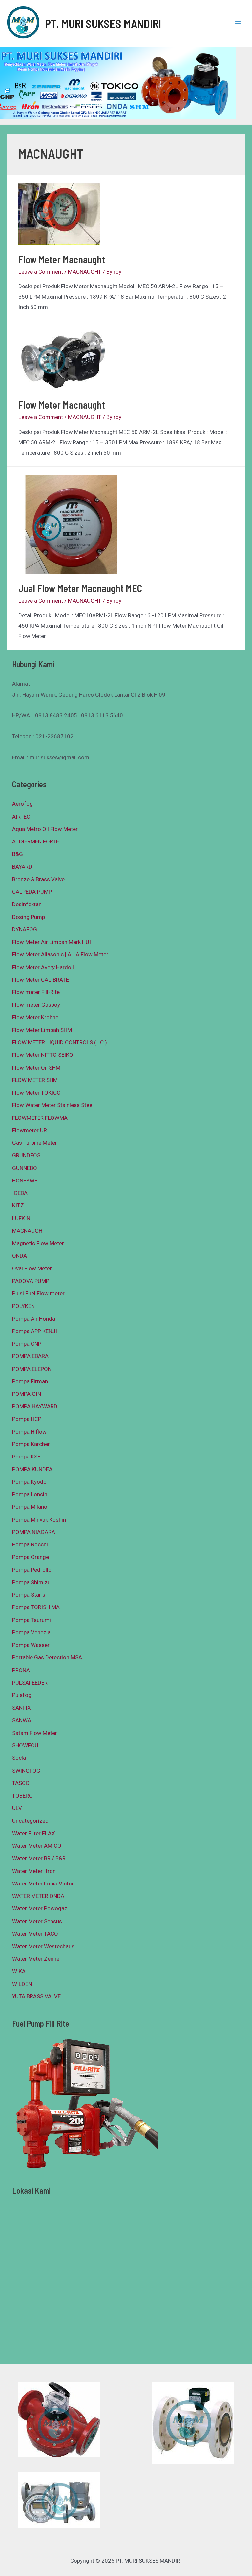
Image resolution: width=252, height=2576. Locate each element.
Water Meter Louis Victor (43, 1884)
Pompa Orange (31, 1557)
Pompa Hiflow (29, 1432)
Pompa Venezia (31, 1632)
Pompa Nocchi (30, 1544)
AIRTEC (21, 817)
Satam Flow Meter (35, 1733)
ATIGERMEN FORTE (36, 841)
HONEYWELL (28, 1181)
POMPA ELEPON (32, 1369)
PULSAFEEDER (30, 1683)
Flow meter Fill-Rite (36, 992)
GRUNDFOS (26, 1155)
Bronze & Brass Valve (38, 879)
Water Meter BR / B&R (39, 1858)
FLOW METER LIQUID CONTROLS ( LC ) (60, 1042)
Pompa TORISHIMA (36, 1607)
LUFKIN (21, 1218)
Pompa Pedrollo (32, 1570)
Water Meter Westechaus (43, 1946)
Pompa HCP (27, 1419)
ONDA (20, 1256)
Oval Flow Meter (32, 1268)
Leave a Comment (41, 272)
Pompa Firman (30, 1381)
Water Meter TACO (35, 1934)
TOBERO (22, 1796)
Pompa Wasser (31, 1645)
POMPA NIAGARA (34, 1532)
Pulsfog (22, 1695)
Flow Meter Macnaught (62, 259)
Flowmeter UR (30, 1130)
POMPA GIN (27, 1394)
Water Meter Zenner (37, 1959)
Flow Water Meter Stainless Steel (53, 1105)
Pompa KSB (26, 1457)
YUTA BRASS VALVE (36, 1996)
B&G (18, 854)
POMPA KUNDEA (32, 1469)
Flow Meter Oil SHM (36, 1068)
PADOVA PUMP (31, 1281)
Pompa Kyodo (29, 1482)
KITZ (18, 1205)
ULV (17, 1808)
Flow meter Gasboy (36, 1005)
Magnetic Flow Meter (38, 1243)
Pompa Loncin (30, 1494)
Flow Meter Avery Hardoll (43, 967)
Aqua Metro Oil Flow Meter (45, 829)
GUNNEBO (25, 1168)
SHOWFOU (25, 1745)
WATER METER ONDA (38, 1896)
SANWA (22, 1720)
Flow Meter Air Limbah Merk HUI (52, 942)
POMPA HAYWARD (35, 1406)
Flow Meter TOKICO (36, 1093)
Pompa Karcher (31, 1444)
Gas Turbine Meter (35, 1143)
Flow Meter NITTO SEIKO (43, 1055)
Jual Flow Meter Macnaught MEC (80, 588)
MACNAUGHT (85, 272)
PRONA (21, 1670)
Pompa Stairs (29, 1595)
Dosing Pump (29, 917)
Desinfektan (27, 904)
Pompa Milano (30, 1507)
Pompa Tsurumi (31, 1620)
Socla (19, 1758)
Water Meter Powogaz (40, 1908)
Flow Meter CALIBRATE (41, 980)
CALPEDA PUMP (32, 892)
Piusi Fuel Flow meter (38, 1293)
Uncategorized (30, 1821)
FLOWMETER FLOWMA (40, 1118)
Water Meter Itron (34, 1871)
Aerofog (22, 804)
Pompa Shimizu (31, 1582)
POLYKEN (23, 1306)
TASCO (21, 1783)
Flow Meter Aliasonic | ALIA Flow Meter (60, 954)
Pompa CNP (27, 1344)
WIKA (19, 1971)
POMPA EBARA (30, 1356)
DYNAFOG (25, 929)
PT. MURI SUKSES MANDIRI (103, 23)
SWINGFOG (26, 1771)
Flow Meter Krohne (35, 1017)
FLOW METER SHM (35, 1080)
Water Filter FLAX (34, 1833)
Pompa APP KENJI (35, 1331)
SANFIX (21, 1708)
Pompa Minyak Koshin (39, 1520)
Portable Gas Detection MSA (47, 1657)
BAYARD (22, 867)
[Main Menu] (238, 23)
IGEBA (20, 1193)
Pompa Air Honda (34, 1319)
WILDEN (22, 1984)
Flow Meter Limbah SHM (42, 1030)
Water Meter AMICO (37, 1846)
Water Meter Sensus (37, 1921)
